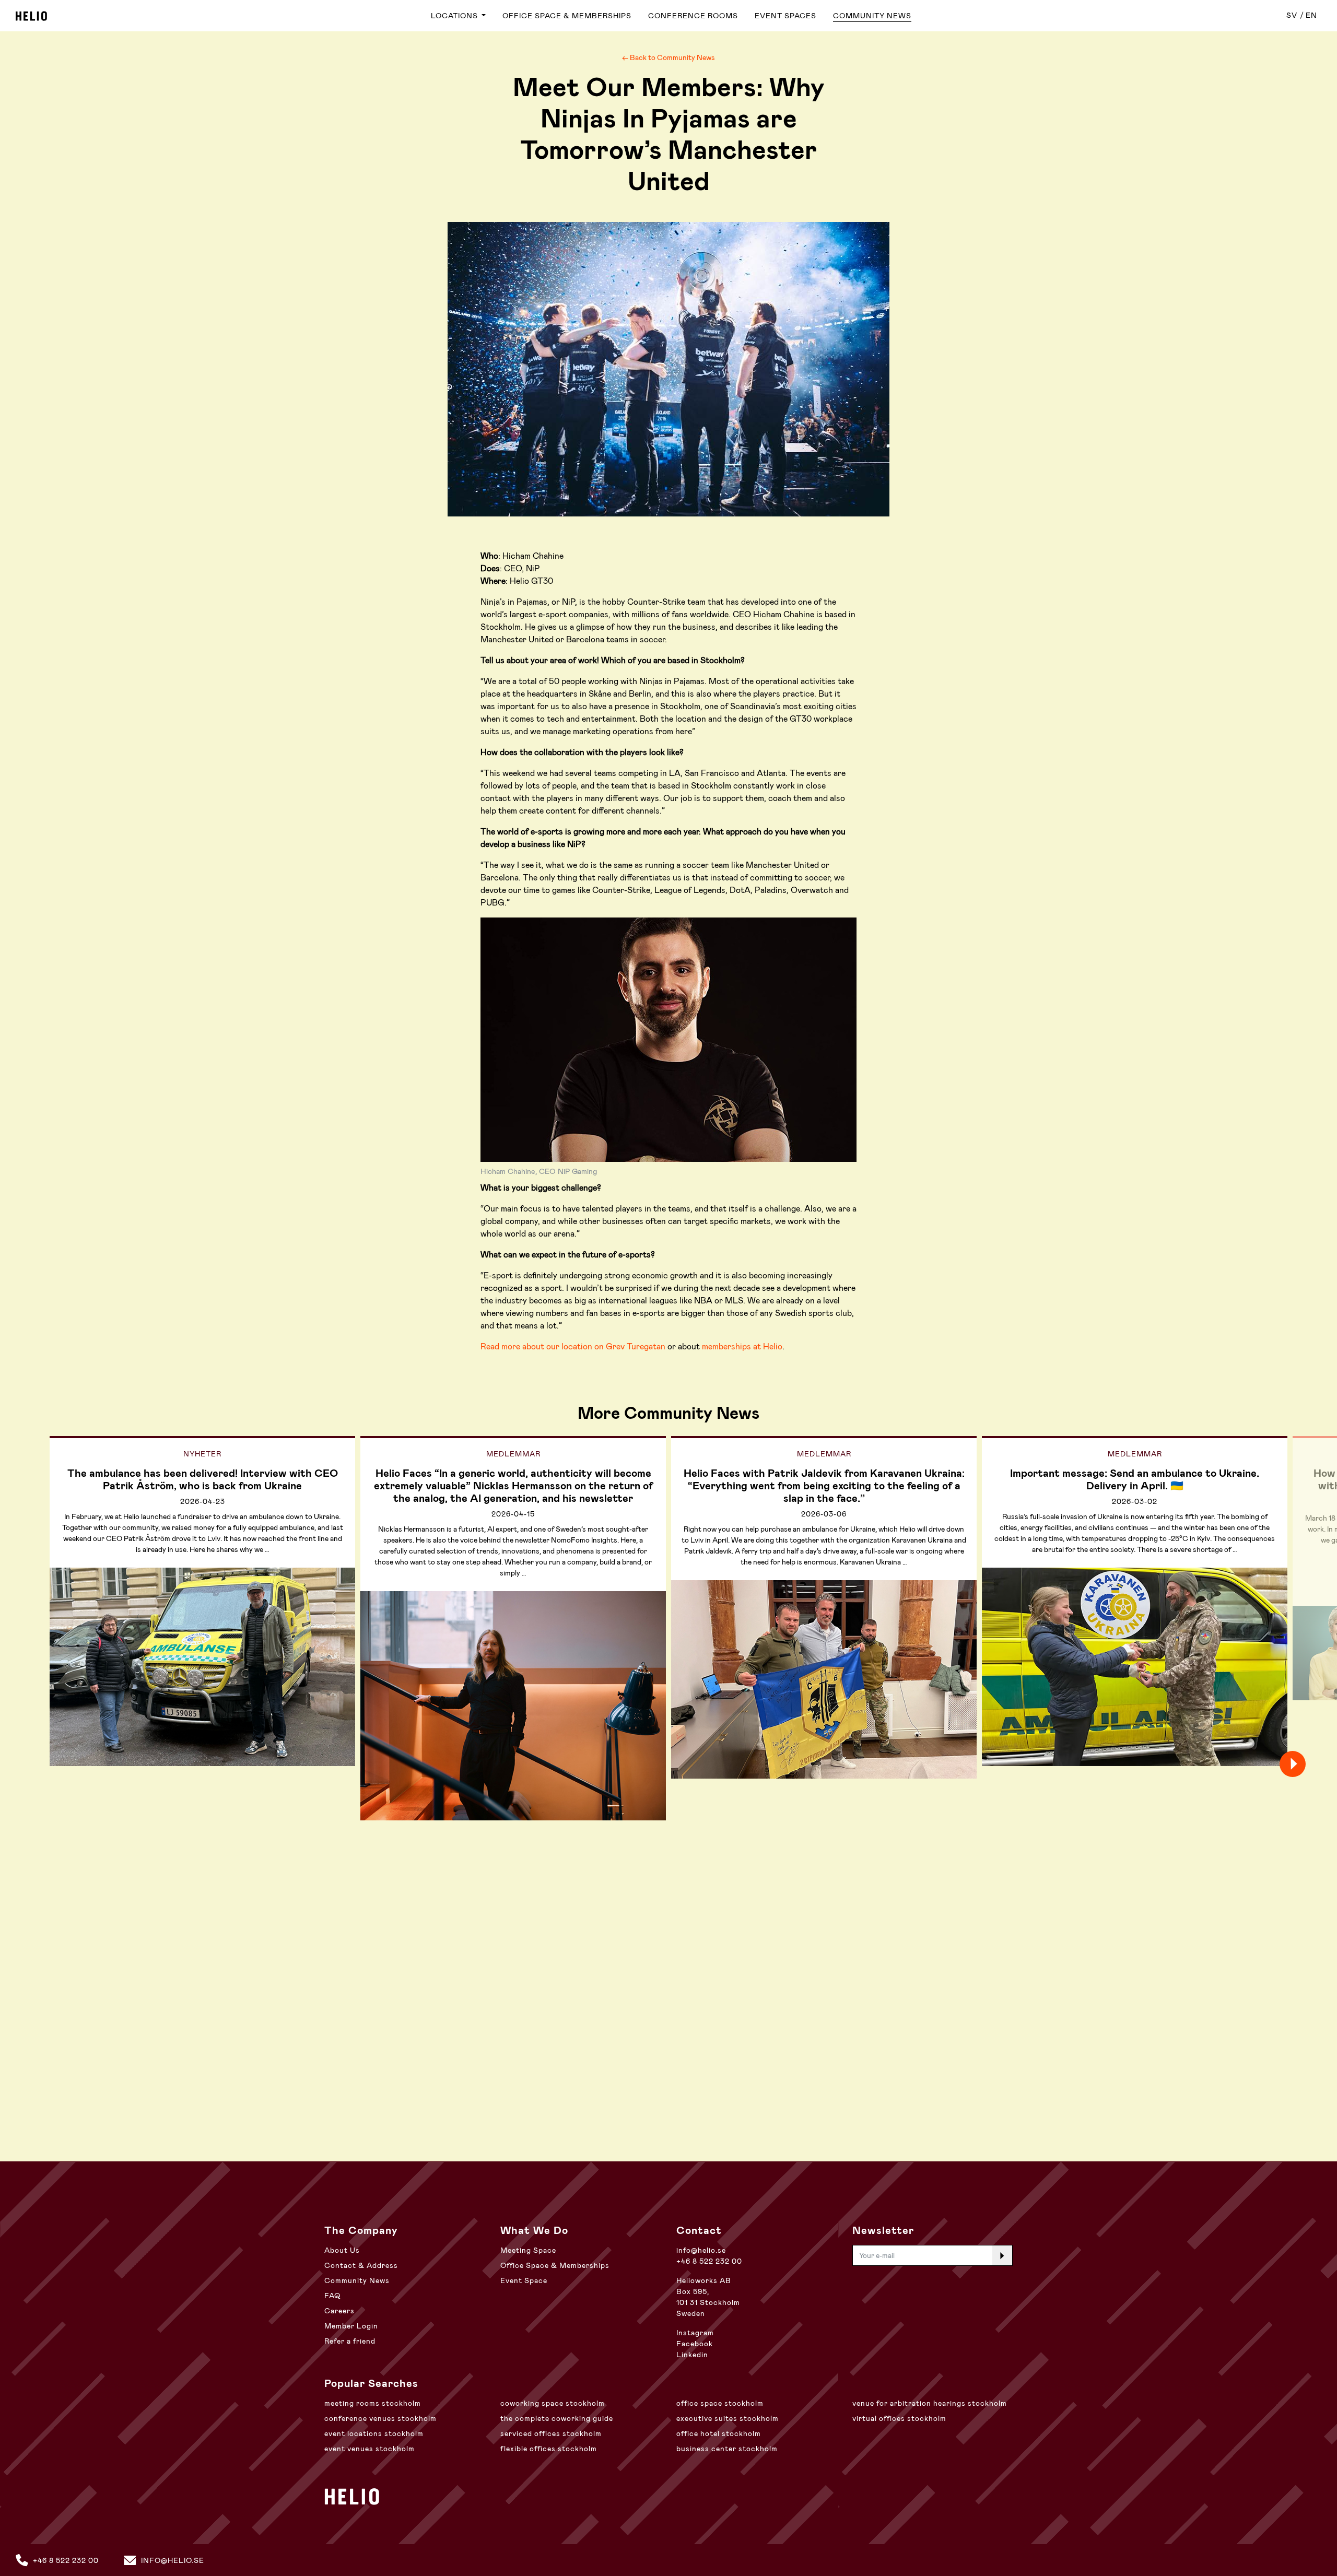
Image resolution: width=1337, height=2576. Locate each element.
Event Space (524, 2280)
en (1311, 15)
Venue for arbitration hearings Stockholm (930, 2403)
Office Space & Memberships (567, 16)
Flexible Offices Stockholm (549, 2449)
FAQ (332, 2296)
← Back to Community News (668, 57)
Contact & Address (361, 2265)
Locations (455, 16)
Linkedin (692, 2355)
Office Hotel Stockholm (719, 2433)
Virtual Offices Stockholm (899, 2418)
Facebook (695, 2344)
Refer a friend (350, 2341)
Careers (339, 2311)
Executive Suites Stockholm (728, 2418)
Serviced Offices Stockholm (551, 2433)
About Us (342, 2250)
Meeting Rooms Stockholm (373, 2403)
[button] (1311, 1764)
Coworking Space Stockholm (553, 2403)
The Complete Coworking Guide (557, 2418)
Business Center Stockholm (727, 2449)
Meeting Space (528, 2250)
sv (1292, 15)
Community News (872, 16)
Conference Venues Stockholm (380, 2418)
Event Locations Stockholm (374, 2433)
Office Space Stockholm (720, 2403)
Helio (31, 16)
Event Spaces (785, 16)
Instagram (695, 2333)
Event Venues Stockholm (370, 2449)
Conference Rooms (693, 16)
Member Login (351, 2326)
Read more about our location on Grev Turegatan (573, 1346)
